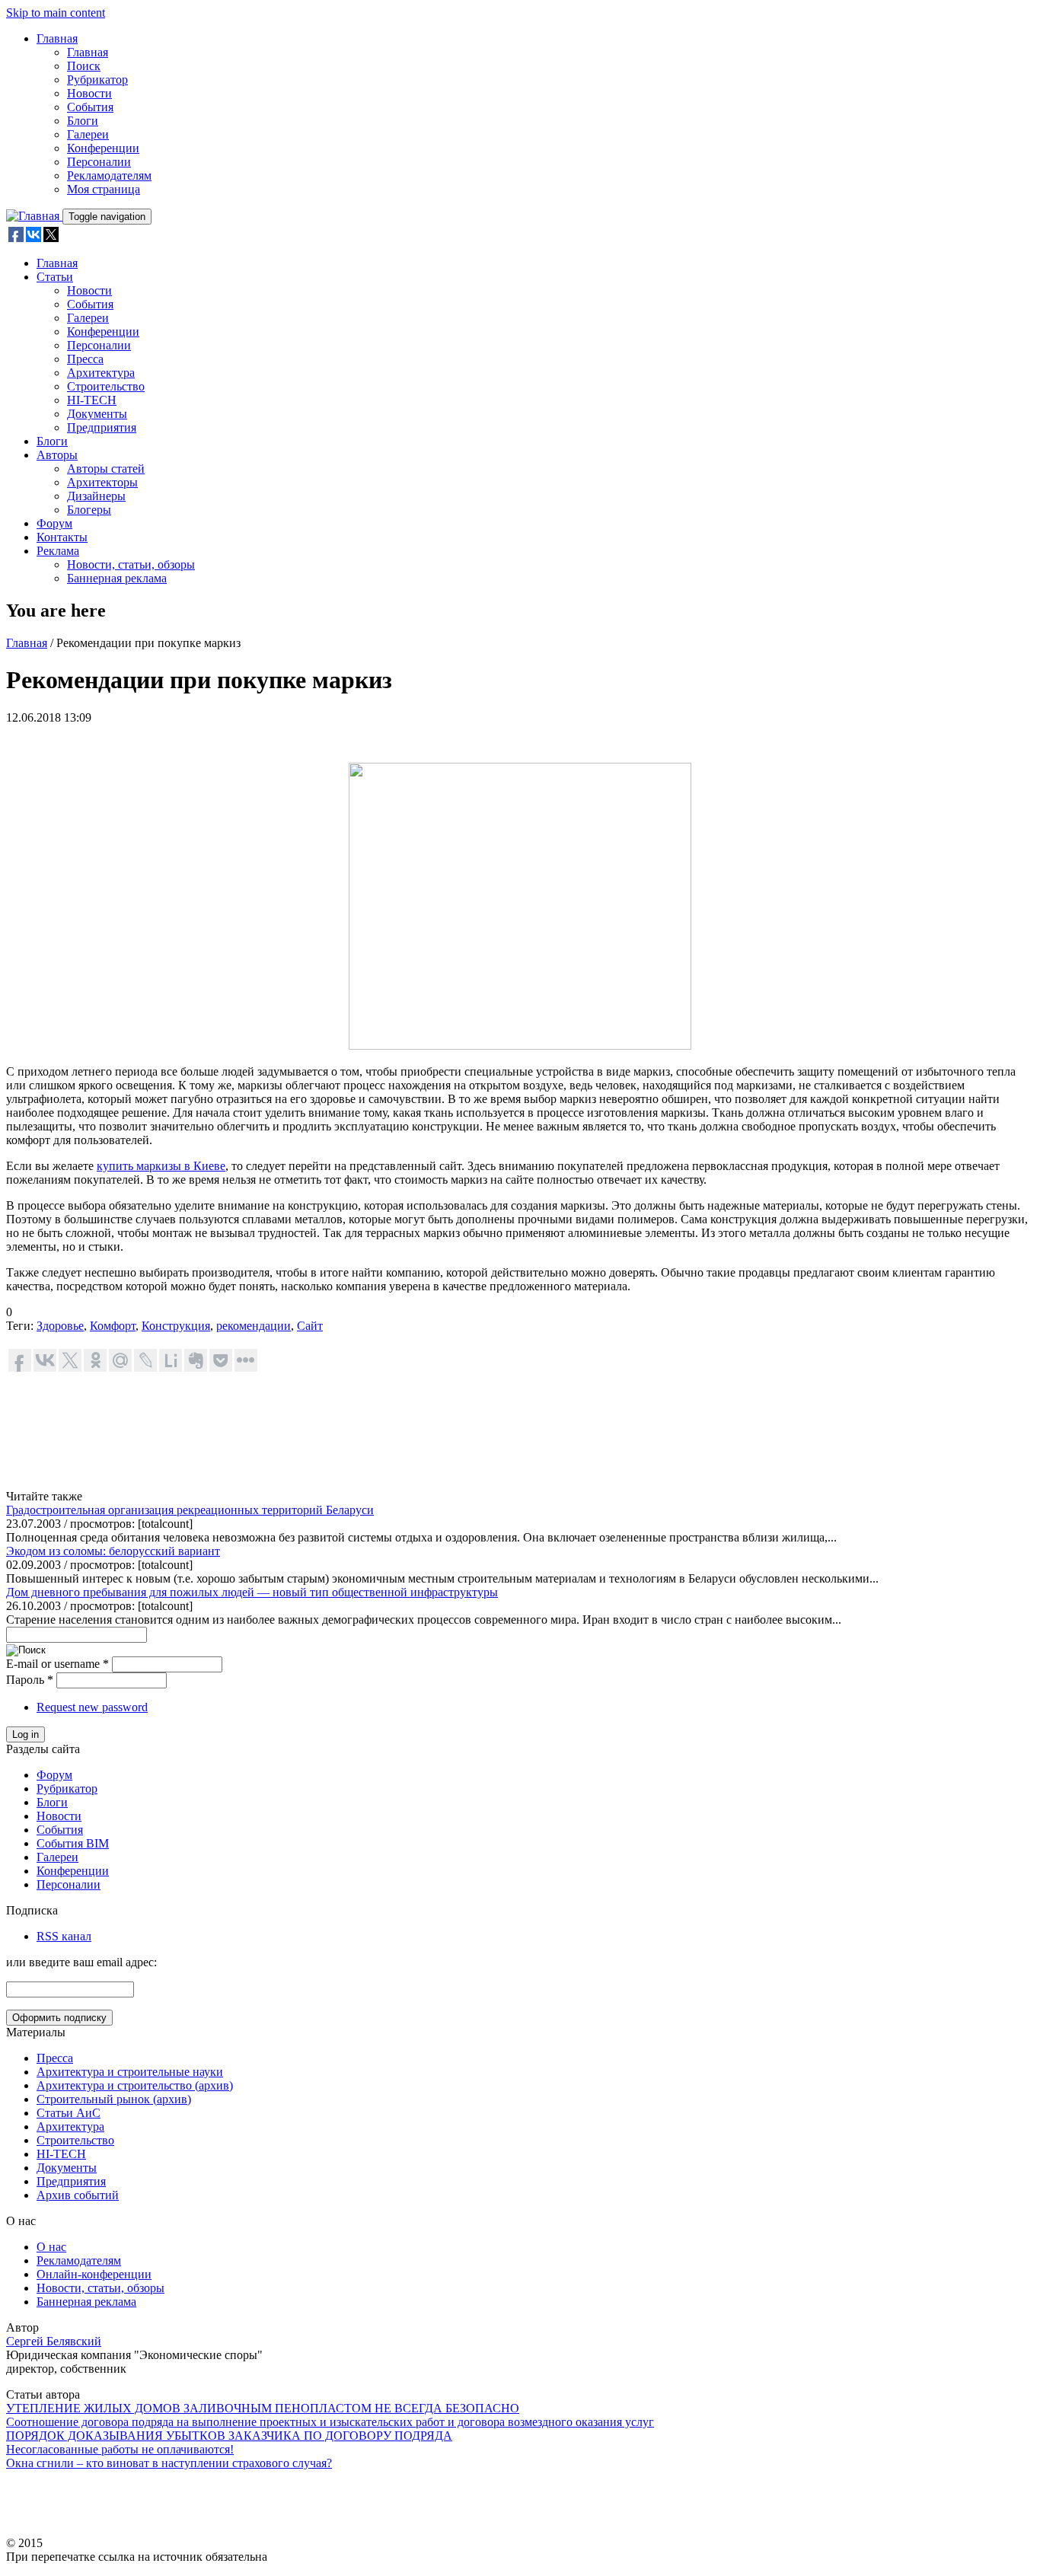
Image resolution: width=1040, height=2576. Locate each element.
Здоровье (60, 1326)
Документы (97, 414)
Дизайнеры (96, 496)
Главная (57, 38)
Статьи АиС (69, 2113)
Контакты (62, 537)
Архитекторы (102, 482)
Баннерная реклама (117, 578)
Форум (54, 523)
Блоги (83, 121)
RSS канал (64, 1936)
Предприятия (102, 427)
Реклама (58, 551)
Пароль (30, 1680)
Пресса (85, 359)
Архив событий (78, 2195)
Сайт (310, 1326)
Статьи (55, 277)
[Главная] (34, 216)
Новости (89, 93)
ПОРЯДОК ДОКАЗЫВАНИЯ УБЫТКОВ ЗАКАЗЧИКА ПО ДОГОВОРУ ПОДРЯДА (229, 2436)
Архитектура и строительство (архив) (135, 2085)
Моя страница (104, 189)
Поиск (84, 66)
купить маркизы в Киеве (161, 1166)
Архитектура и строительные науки (130, 2072)
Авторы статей (106, 469)
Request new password (92, 1707)
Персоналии (99, 162)
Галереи (88, 134)
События (90, 107)
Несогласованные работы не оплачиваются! (120, 2449)
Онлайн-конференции (94, 2274)
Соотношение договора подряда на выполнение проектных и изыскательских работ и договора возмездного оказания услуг (330, 2422)
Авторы (57, 455)
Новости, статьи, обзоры (131, 564)
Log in (26, 1734)
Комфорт (113, 1326)
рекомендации (254, 1326)
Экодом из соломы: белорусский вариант (113, 1551)
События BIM (73, 1843)
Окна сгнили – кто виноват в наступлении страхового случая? (169, 2463)
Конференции (103, 148)
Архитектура (101, 373)
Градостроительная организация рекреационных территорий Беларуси (190, 1510)
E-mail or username (57, 1664)
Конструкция (176, 1326)
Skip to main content (56, 13)
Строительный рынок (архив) (114, 2099)
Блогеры (89, 510)
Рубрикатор (97, 80)
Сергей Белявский (54, 2341)
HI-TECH (92, 400)
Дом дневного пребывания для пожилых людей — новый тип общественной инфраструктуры (252, 1592)
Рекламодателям (109, 175)
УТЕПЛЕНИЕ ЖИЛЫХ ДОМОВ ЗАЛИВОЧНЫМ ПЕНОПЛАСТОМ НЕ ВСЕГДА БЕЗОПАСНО (263, 2408)
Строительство (106, 386)
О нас (51, 2247)
